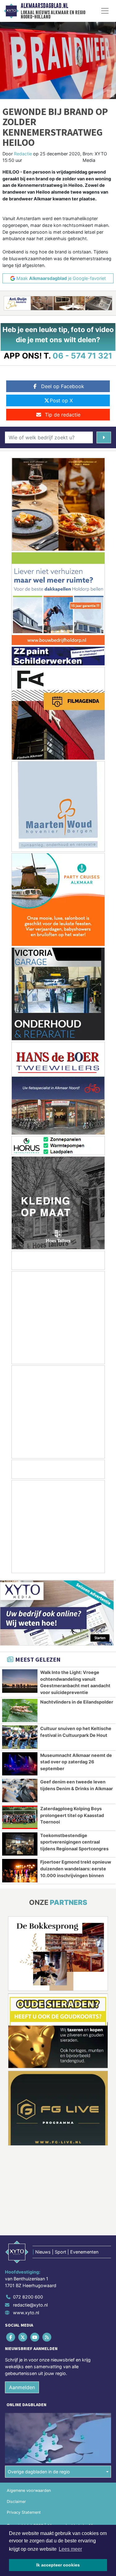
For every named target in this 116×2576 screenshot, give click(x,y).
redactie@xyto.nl (30, 2305)
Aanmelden (22, 2387)
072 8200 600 (28, 2297)
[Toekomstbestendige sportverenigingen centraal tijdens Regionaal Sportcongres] (20, 1844)
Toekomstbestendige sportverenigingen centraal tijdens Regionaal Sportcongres (74, 1842)
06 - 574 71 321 (82, 356)
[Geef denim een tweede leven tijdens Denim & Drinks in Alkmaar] (20, 1790)
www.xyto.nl (26, 2313)
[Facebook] (11, 2337)
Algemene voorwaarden (29, 2490)
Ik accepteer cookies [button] (58, 2565)
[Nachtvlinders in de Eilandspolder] (20, 1711)
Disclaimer (16, 2502)
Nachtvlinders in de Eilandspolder (77, 1702)
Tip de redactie (63, 415)
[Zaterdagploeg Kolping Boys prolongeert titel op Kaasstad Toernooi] (20, 1817)
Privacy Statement (24, 2512)
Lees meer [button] (70, 2549)
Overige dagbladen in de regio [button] (39, 2472)
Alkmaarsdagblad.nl (44, 6)
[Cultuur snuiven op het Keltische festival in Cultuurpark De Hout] (20, 1737)
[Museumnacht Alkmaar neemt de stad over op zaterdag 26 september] (20, 1764)
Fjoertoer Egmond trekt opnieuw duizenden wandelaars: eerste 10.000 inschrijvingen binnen (76, 1868)
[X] (23, 2337)
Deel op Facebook (63, 386)
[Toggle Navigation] (105, 11)
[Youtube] (35, 2337)
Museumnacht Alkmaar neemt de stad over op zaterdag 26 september (76, 1762)
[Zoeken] (104, 437)
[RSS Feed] (47, 2337)
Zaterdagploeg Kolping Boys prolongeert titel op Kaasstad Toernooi (72, 1815)
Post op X (61, 400)
